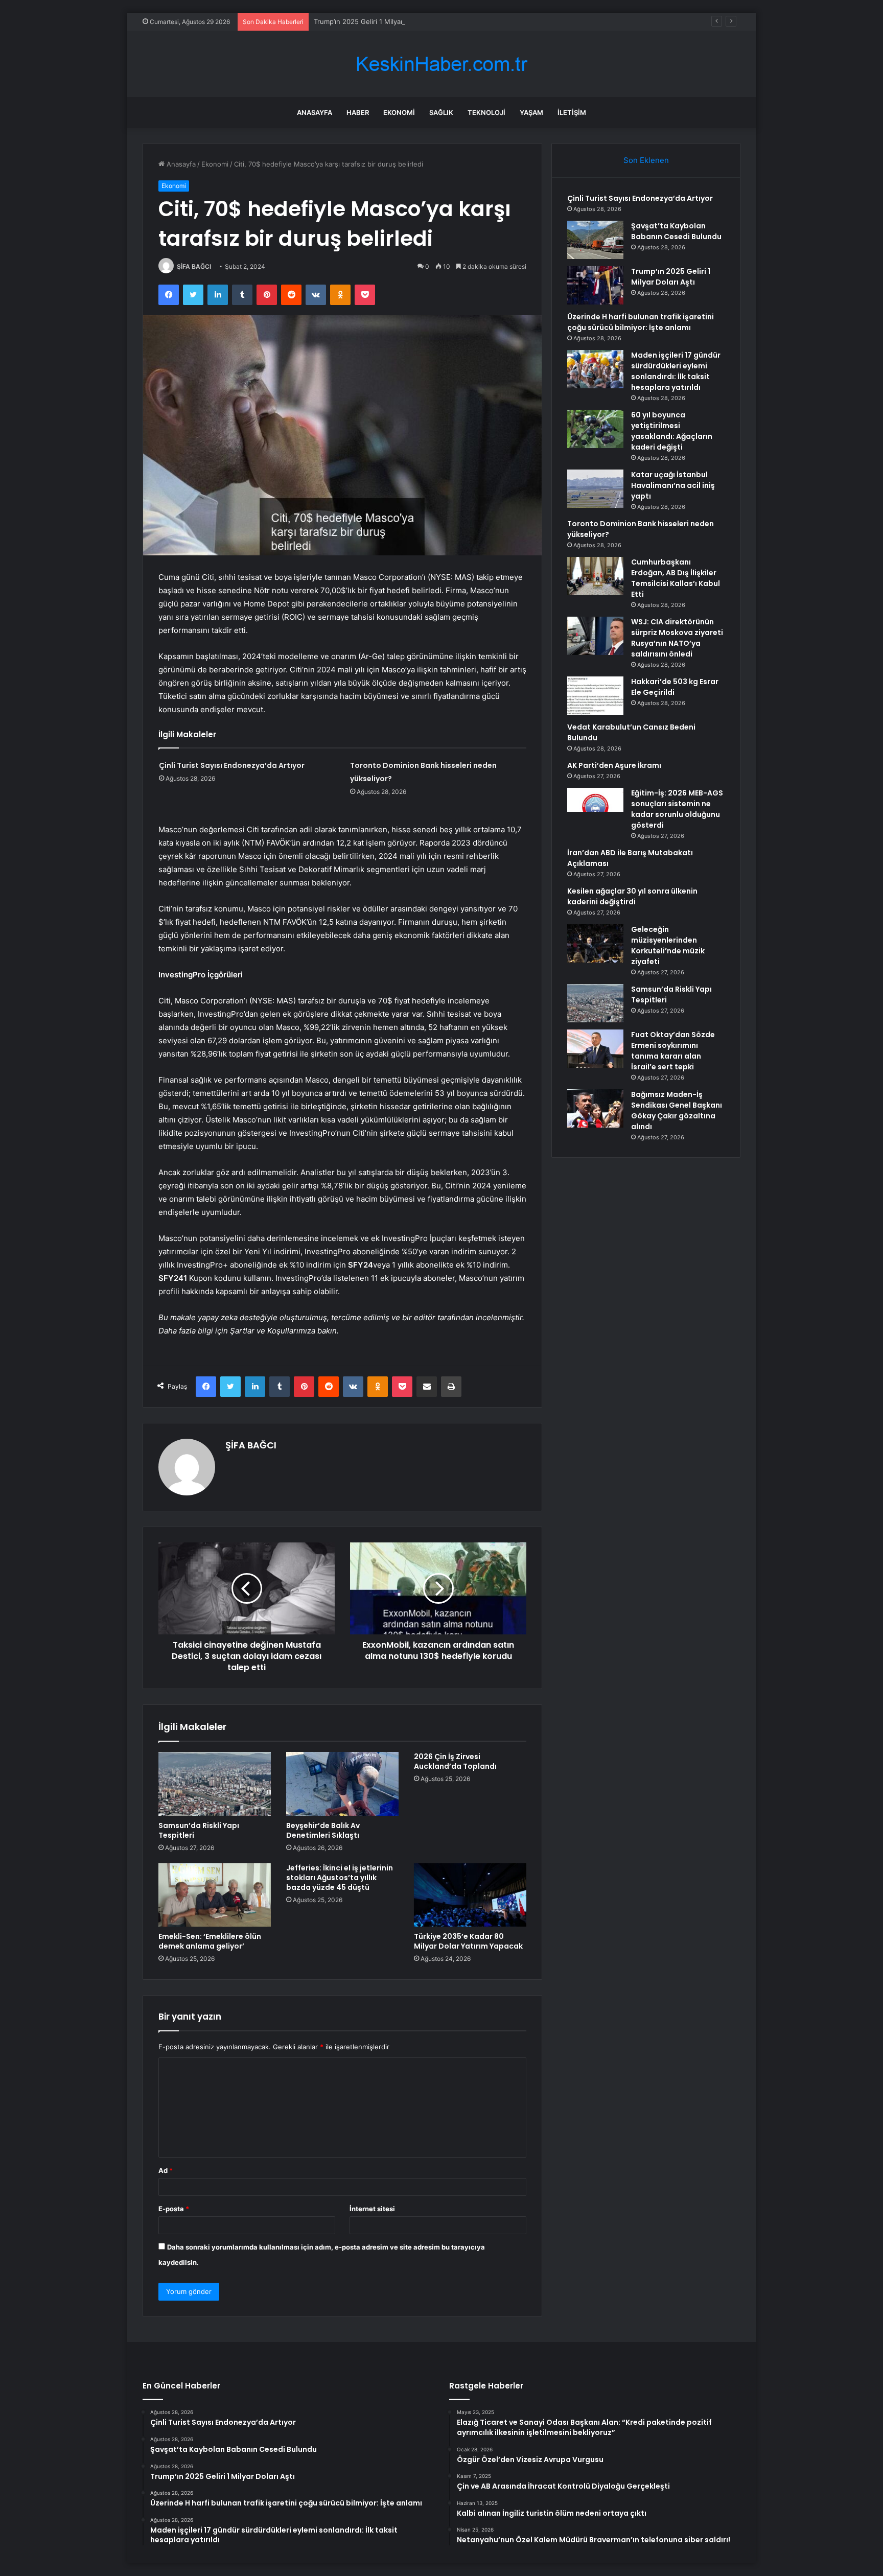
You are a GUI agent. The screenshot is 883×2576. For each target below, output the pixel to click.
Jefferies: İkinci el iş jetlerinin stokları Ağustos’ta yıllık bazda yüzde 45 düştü (340, 1878)
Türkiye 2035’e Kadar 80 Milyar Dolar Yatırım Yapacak (468, 1941)
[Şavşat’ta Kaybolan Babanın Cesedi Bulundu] (595, 240)
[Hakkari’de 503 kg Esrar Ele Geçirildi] (595, 696)
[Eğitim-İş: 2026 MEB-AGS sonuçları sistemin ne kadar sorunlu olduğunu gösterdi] (595, 807)
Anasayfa (315, 112)
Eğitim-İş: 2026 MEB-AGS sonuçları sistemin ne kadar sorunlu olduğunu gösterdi (677, 809)
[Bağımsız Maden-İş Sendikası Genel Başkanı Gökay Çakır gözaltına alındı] (595, 1108)
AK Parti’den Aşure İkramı (614, 765)
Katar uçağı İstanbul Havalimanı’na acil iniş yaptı (673, 485)
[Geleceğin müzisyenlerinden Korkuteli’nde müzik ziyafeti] (595, 943)
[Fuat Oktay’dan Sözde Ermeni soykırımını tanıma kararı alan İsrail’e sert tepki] (595, 1049)
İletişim (572, 112)
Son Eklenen (646, 160)
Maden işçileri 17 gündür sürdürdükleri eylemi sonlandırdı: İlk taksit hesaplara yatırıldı (676, 371)
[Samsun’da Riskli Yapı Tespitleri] (215, 1784)
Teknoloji (486, 112)
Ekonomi (399, 112)
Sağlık (441, 112)
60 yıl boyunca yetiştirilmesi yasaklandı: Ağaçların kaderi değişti (672, 431)
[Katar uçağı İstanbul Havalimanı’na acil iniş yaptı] (595, 489)
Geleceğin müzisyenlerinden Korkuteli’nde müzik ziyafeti (668, 945)
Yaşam (531, 112)
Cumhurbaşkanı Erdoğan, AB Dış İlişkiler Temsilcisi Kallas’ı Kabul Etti (676, 578)
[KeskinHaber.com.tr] (441, 64)
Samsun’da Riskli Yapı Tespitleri (199, 1830)
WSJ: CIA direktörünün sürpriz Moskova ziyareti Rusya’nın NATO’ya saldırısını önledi (677, 638)
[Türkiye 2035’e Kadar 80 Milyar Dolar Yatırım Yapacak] (470, 1895)
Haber (358, 112)
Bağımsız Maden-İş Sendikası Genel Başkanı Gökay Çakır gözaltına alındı (677, 1110)
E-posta (174, 2209)
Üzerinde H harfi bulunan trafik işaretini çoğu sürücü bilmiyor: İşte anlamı (641, 322)
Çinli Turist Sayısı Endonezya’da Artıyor (232, 765)
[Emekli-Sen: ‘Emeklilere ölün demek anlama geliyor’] (215, 1895)
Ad (166, 2170)
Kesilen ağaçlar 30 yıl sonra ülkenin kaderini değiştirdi (632, 896)
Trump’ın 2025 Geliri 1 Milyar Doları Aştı (376, 21)
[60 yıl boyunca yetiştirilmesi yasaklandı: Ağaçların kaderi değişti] (595, 429)
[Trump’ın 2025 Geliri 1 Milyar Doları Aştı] (595, 285)
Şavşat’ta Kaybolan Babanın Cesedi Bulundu (676, 231)
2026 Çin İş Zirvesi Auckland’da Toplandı (455, 1761)
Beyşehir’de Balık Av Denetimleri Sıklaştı (323, 1830)
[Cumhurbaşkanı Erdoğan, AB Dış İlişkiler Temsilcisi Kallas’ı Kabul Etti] (595, 576)
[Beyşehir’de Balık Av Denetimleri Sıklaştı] (342, 1784)
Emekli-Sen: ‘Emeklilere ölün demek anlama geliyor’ (210, 1941)
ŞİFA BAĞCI (194, 266)
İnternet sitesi (372, 2209)
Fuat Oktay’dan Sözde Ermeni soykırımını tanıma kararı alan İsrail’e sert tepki (673, 1051)
